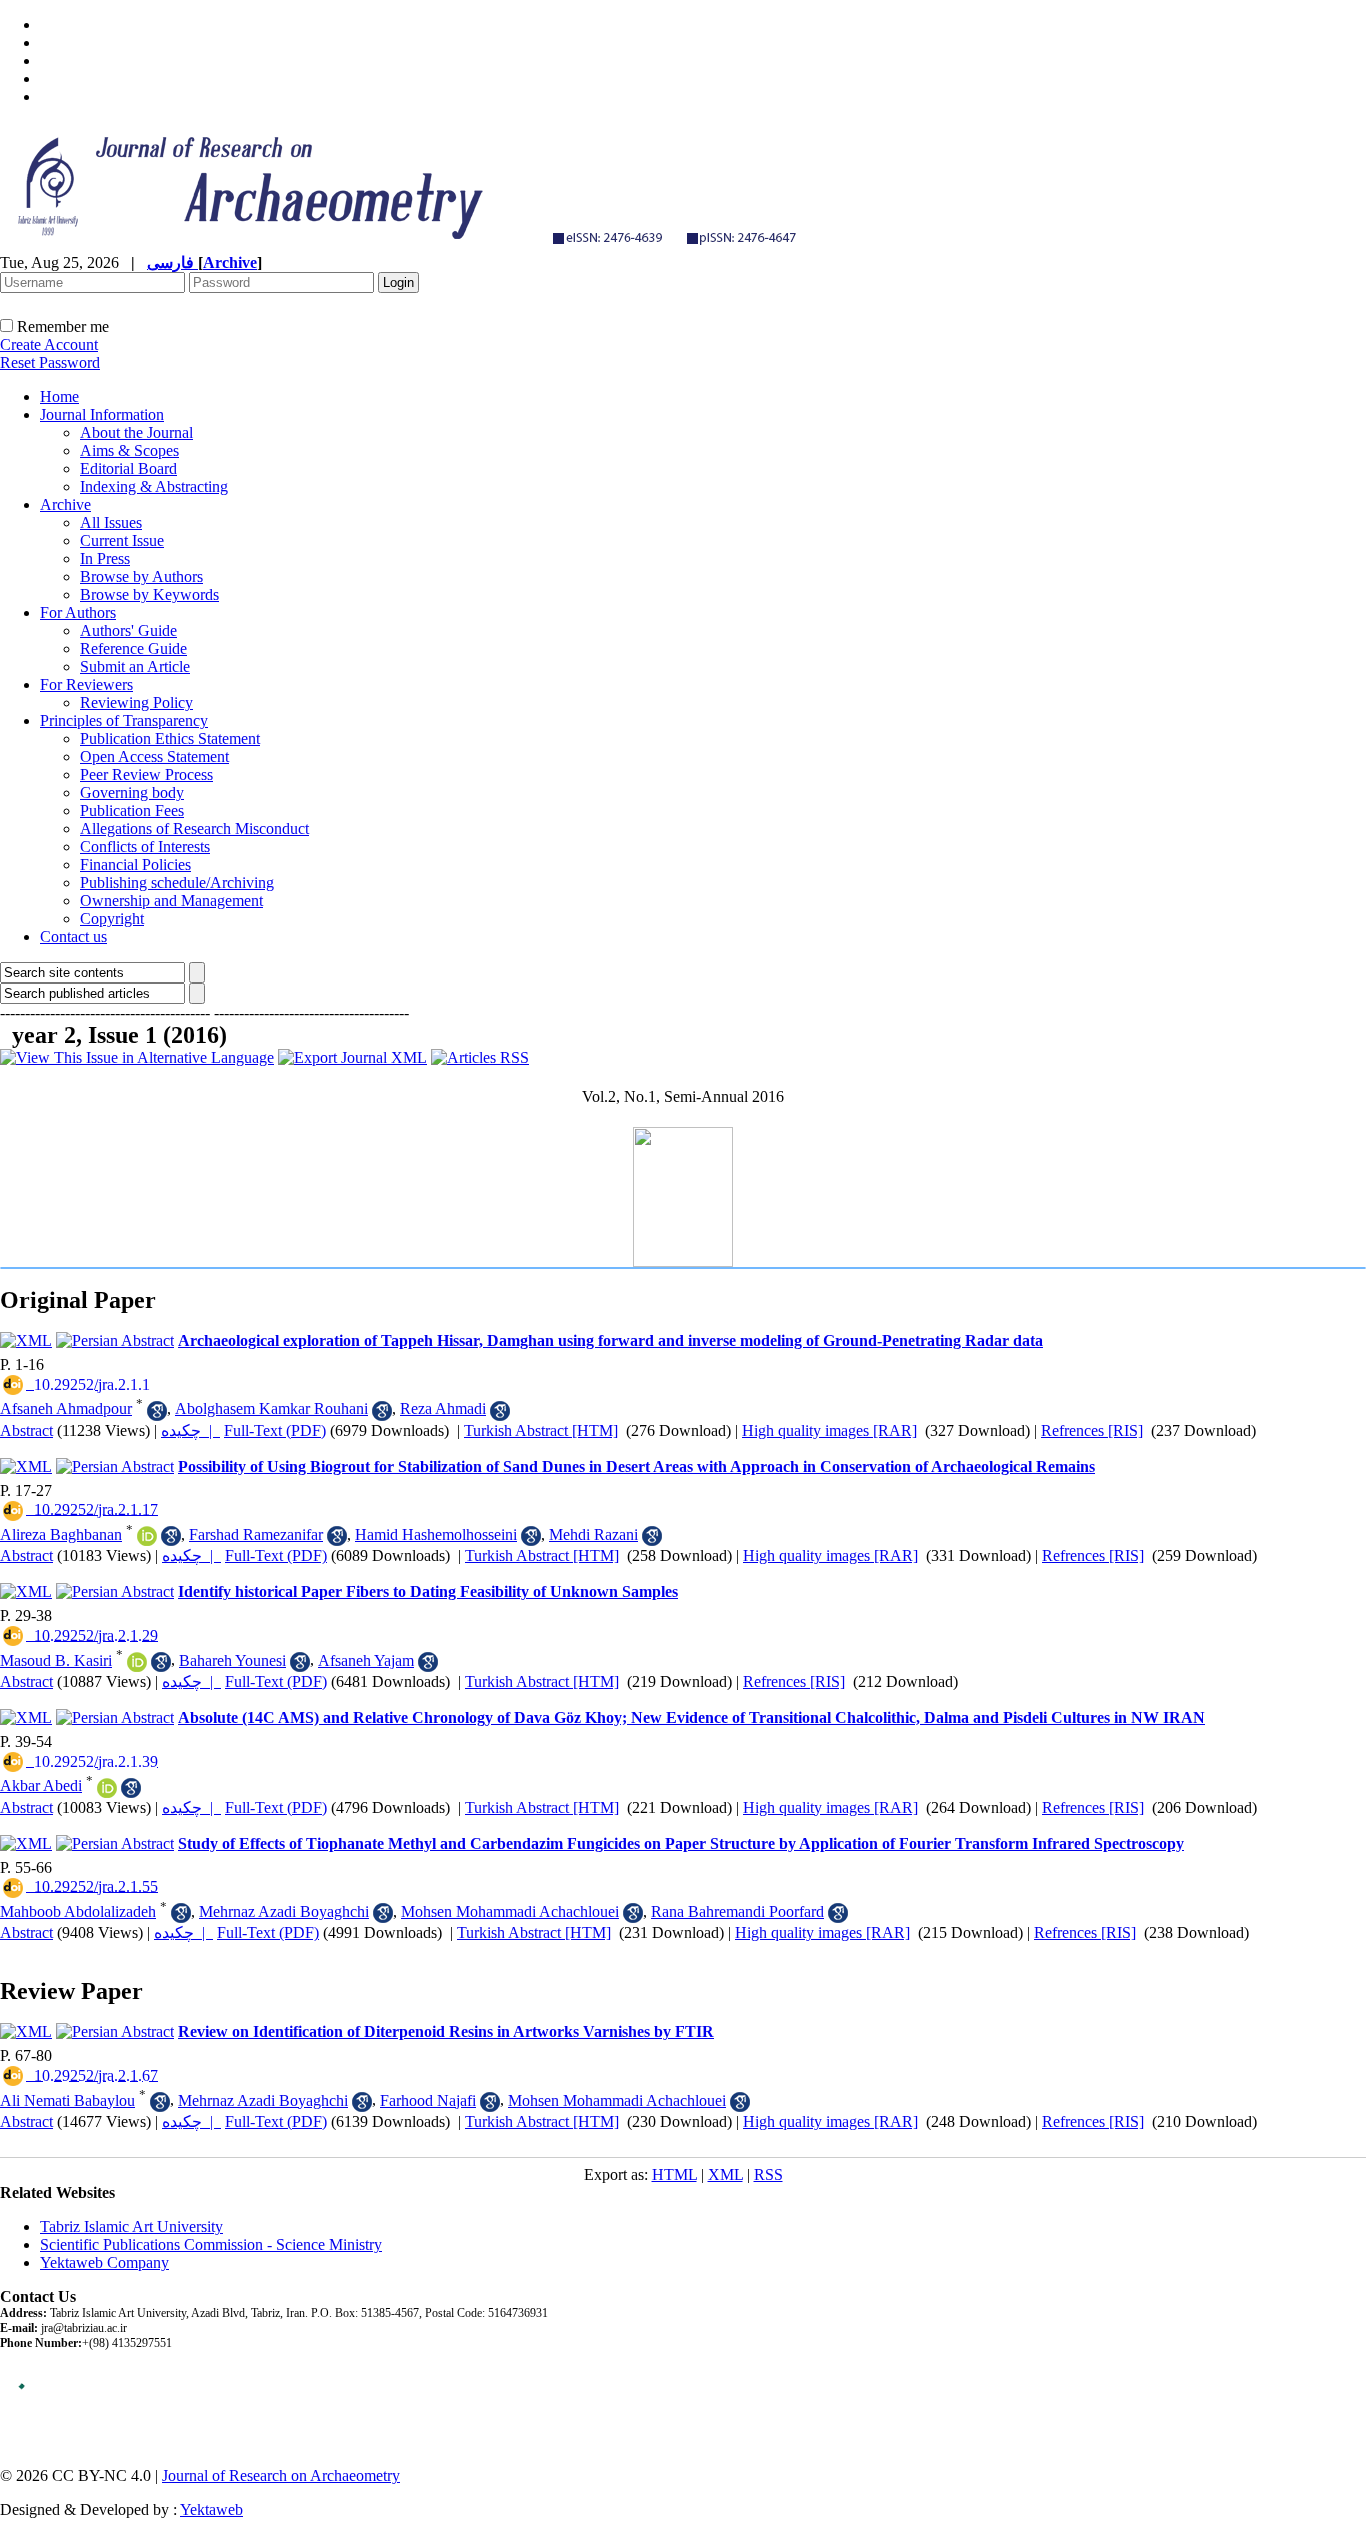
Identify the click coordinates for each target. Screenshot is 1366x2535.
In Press (105, 558)
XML (725, 2174)
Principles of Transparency (124, 720)
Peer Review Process (146, 774)
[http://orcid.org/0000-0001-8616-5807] (147, 1536)
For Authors (78, 612)
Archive (65, 504)
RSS (768, 2174)
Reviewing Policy (136, 702)
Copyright (112, 918)
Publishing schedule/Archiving (177, 882)
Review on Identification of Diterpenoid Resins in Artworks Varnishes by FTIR (446, 2031)
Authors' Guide (128, 630)
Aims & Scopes (129, 450)
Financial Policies (135, 864)
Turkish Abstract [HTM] (541, 1430)
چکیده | (190, 1430)
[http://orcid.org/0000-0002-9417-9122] (137, 1662)
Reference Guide (133, 648)
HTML (674, 2174)
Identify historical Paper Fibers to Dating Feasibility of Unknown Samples (428, 1591)
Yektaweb (211, 2509)
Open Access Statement (154, 756)
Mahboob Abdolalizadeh (78, 1911)
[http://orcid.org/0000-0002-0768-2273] (107, 1788)
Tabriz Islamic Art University (131, 2226)
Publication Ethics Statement (170, 738)
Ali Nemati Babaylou (67, 2100)
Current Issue (122, 540)
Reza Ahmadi (443, 1408)
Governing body (132, 792)
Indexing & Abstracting (154, 486)
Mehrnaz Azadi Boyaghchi (284, 1911)
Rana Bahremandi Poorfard (737, 1911)
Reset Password (50, 362)
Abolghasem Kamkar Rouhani (271, 1408)
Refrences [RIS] (1092, 1430)
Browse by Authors (141, 576)
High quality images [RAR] (829, 1430)
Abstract (26, 1430)
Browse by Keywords (149, 594)
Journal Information (102, 414)
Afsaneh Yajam (366, 1660)
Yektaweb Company (104, 2262)
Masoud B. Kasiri (56, 1660)
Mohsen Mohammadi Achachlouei (510, 1911)
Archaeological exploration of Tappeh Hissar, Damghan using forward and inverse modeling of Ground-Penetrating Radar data (610, 1340)
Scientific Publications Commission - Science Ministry (211, 2244)
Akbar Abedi (41, 1785)
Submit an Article (135, 666)
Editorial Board (128, 468)
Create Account (49, 344)
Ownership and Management (171, 900)
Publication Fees (132, 810)
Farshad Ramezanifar (256, 1534)
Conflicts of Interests (145, 846)
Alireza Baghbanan (61, 1534)
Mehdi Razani (593, 1534)
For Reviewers (86, 684)
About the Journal (136, 432)
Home (59, 396)
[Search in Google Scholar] (157, 1411)
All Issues (111, 522)
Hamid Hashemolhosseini (436, 1534)
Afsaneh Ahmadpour (66, 1408)
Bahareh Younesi (232, 1660)
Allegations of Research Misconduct (194, 828)
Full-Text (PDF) (275, 1430)
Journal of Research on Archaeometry (281, 2475)
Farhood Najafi (428, 2100)
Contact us (73, 936)
